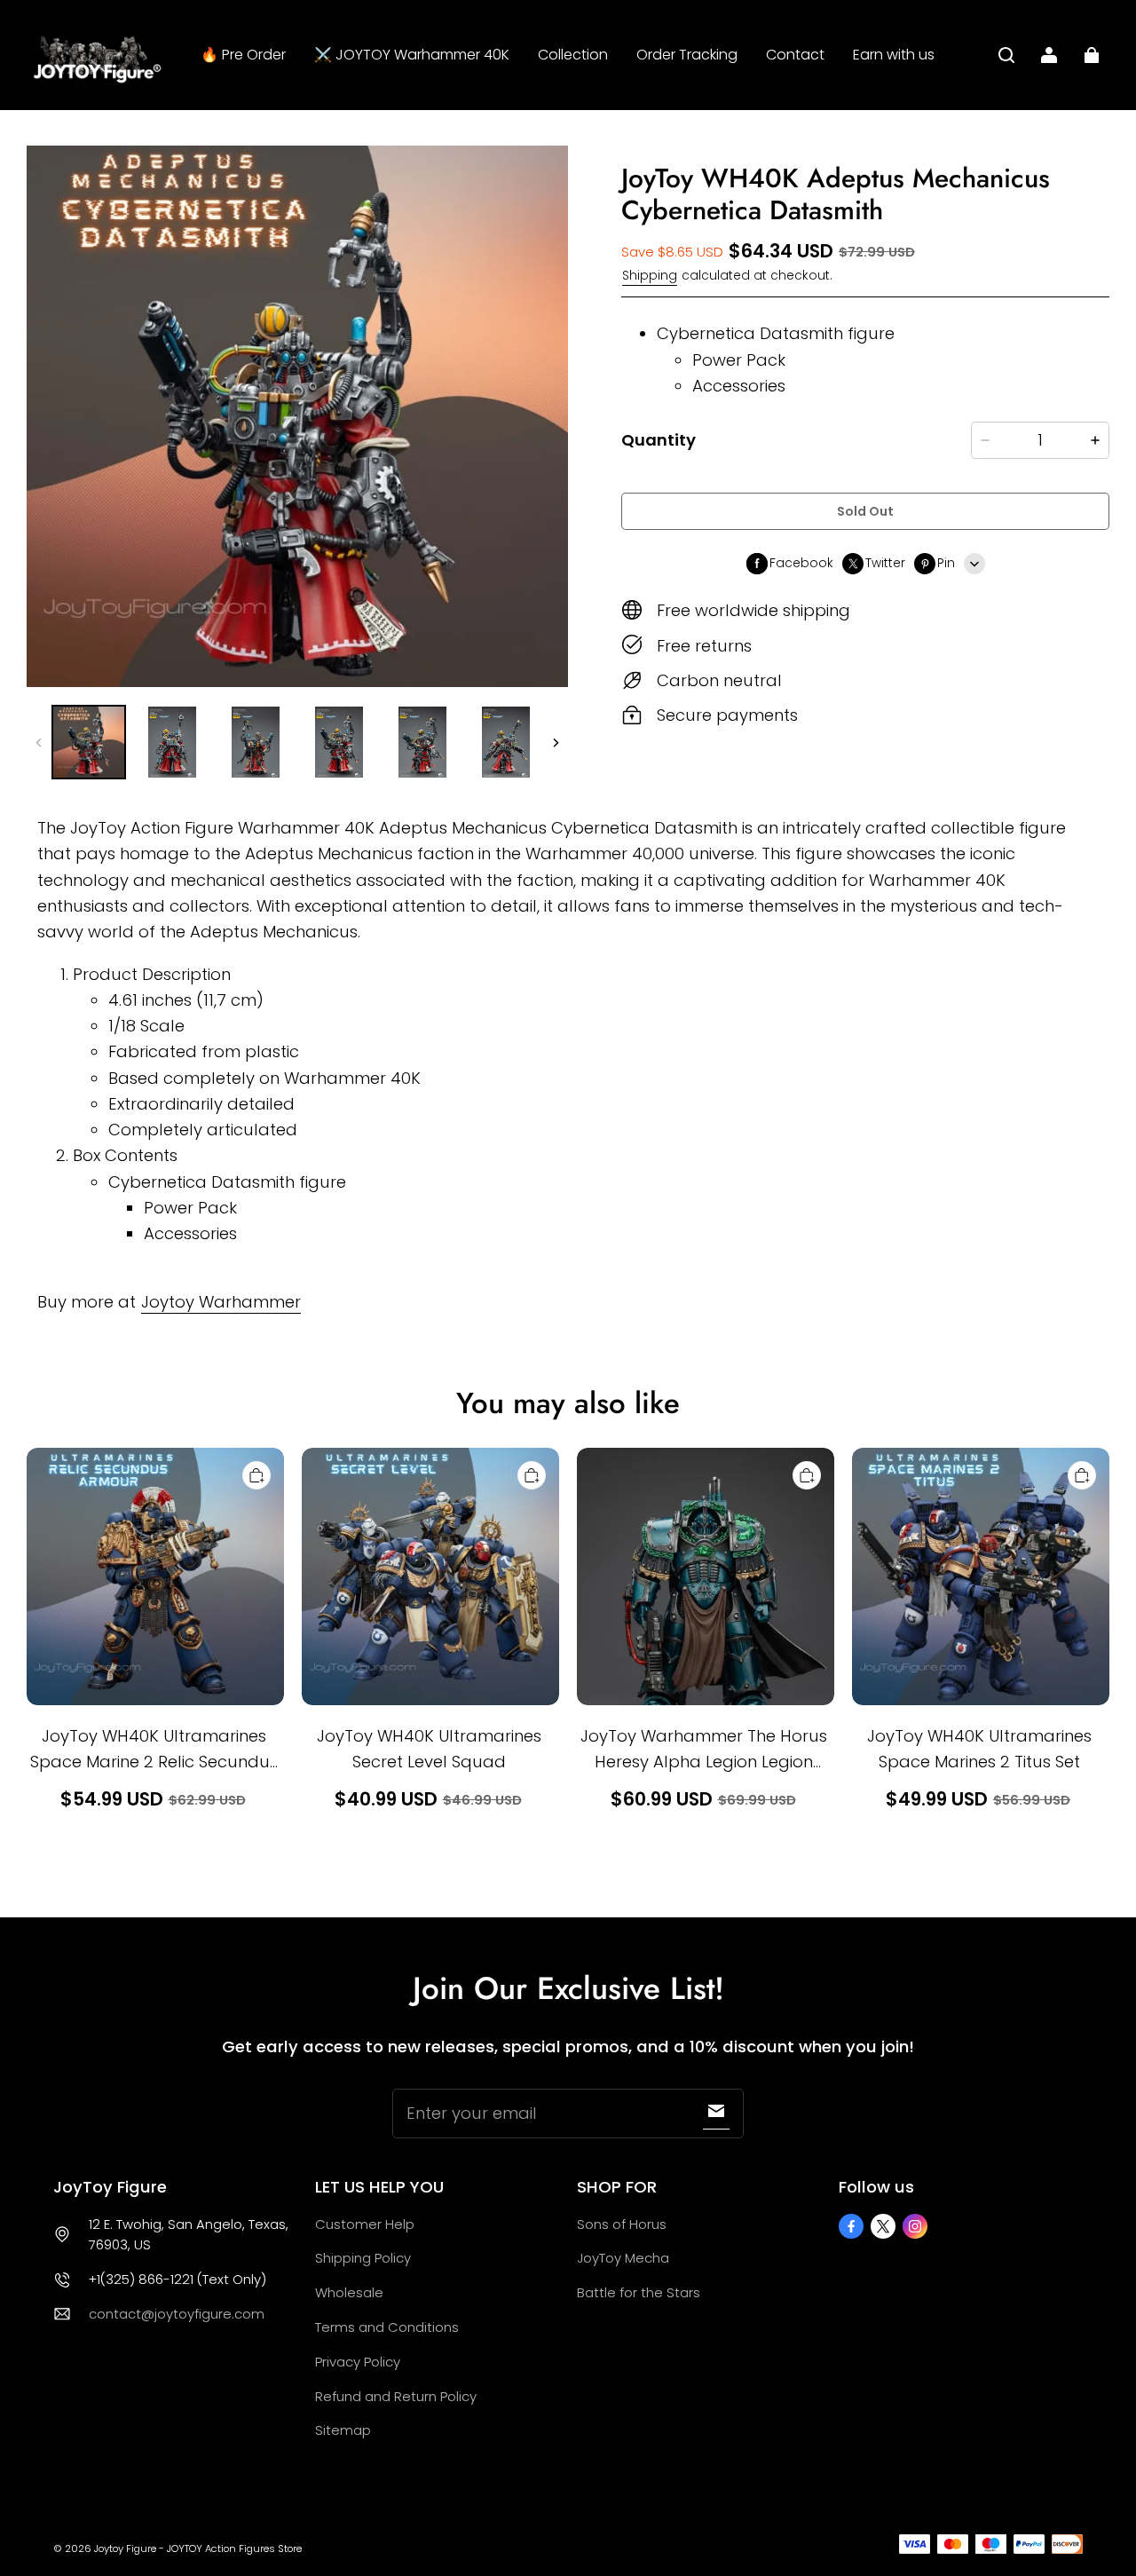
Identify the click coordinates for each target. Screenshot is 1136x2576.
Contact (795, 55)
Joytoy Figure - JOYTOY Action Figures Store (198, 2548)
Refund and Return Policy (396, 2396)
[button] (1006, 55)
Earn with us (894, 55)
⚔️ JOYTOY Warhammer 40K (412, 55)
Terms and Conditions (387, 2327)
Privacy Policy (358, 2362)
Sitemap (343, 2430)
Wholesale (349, 2292)
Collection (573, 55)
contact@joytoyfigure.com (177, 2314)
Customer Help (365, 2224)
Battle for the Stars (639, 2292)
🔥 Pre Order (243, 55)
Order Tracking (687, 55)
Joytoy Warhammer (221, 1302)
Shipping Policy (363, 2258)
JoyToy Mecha (623, 2258)
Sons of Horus (622, 2224)
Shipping (650, 276)
